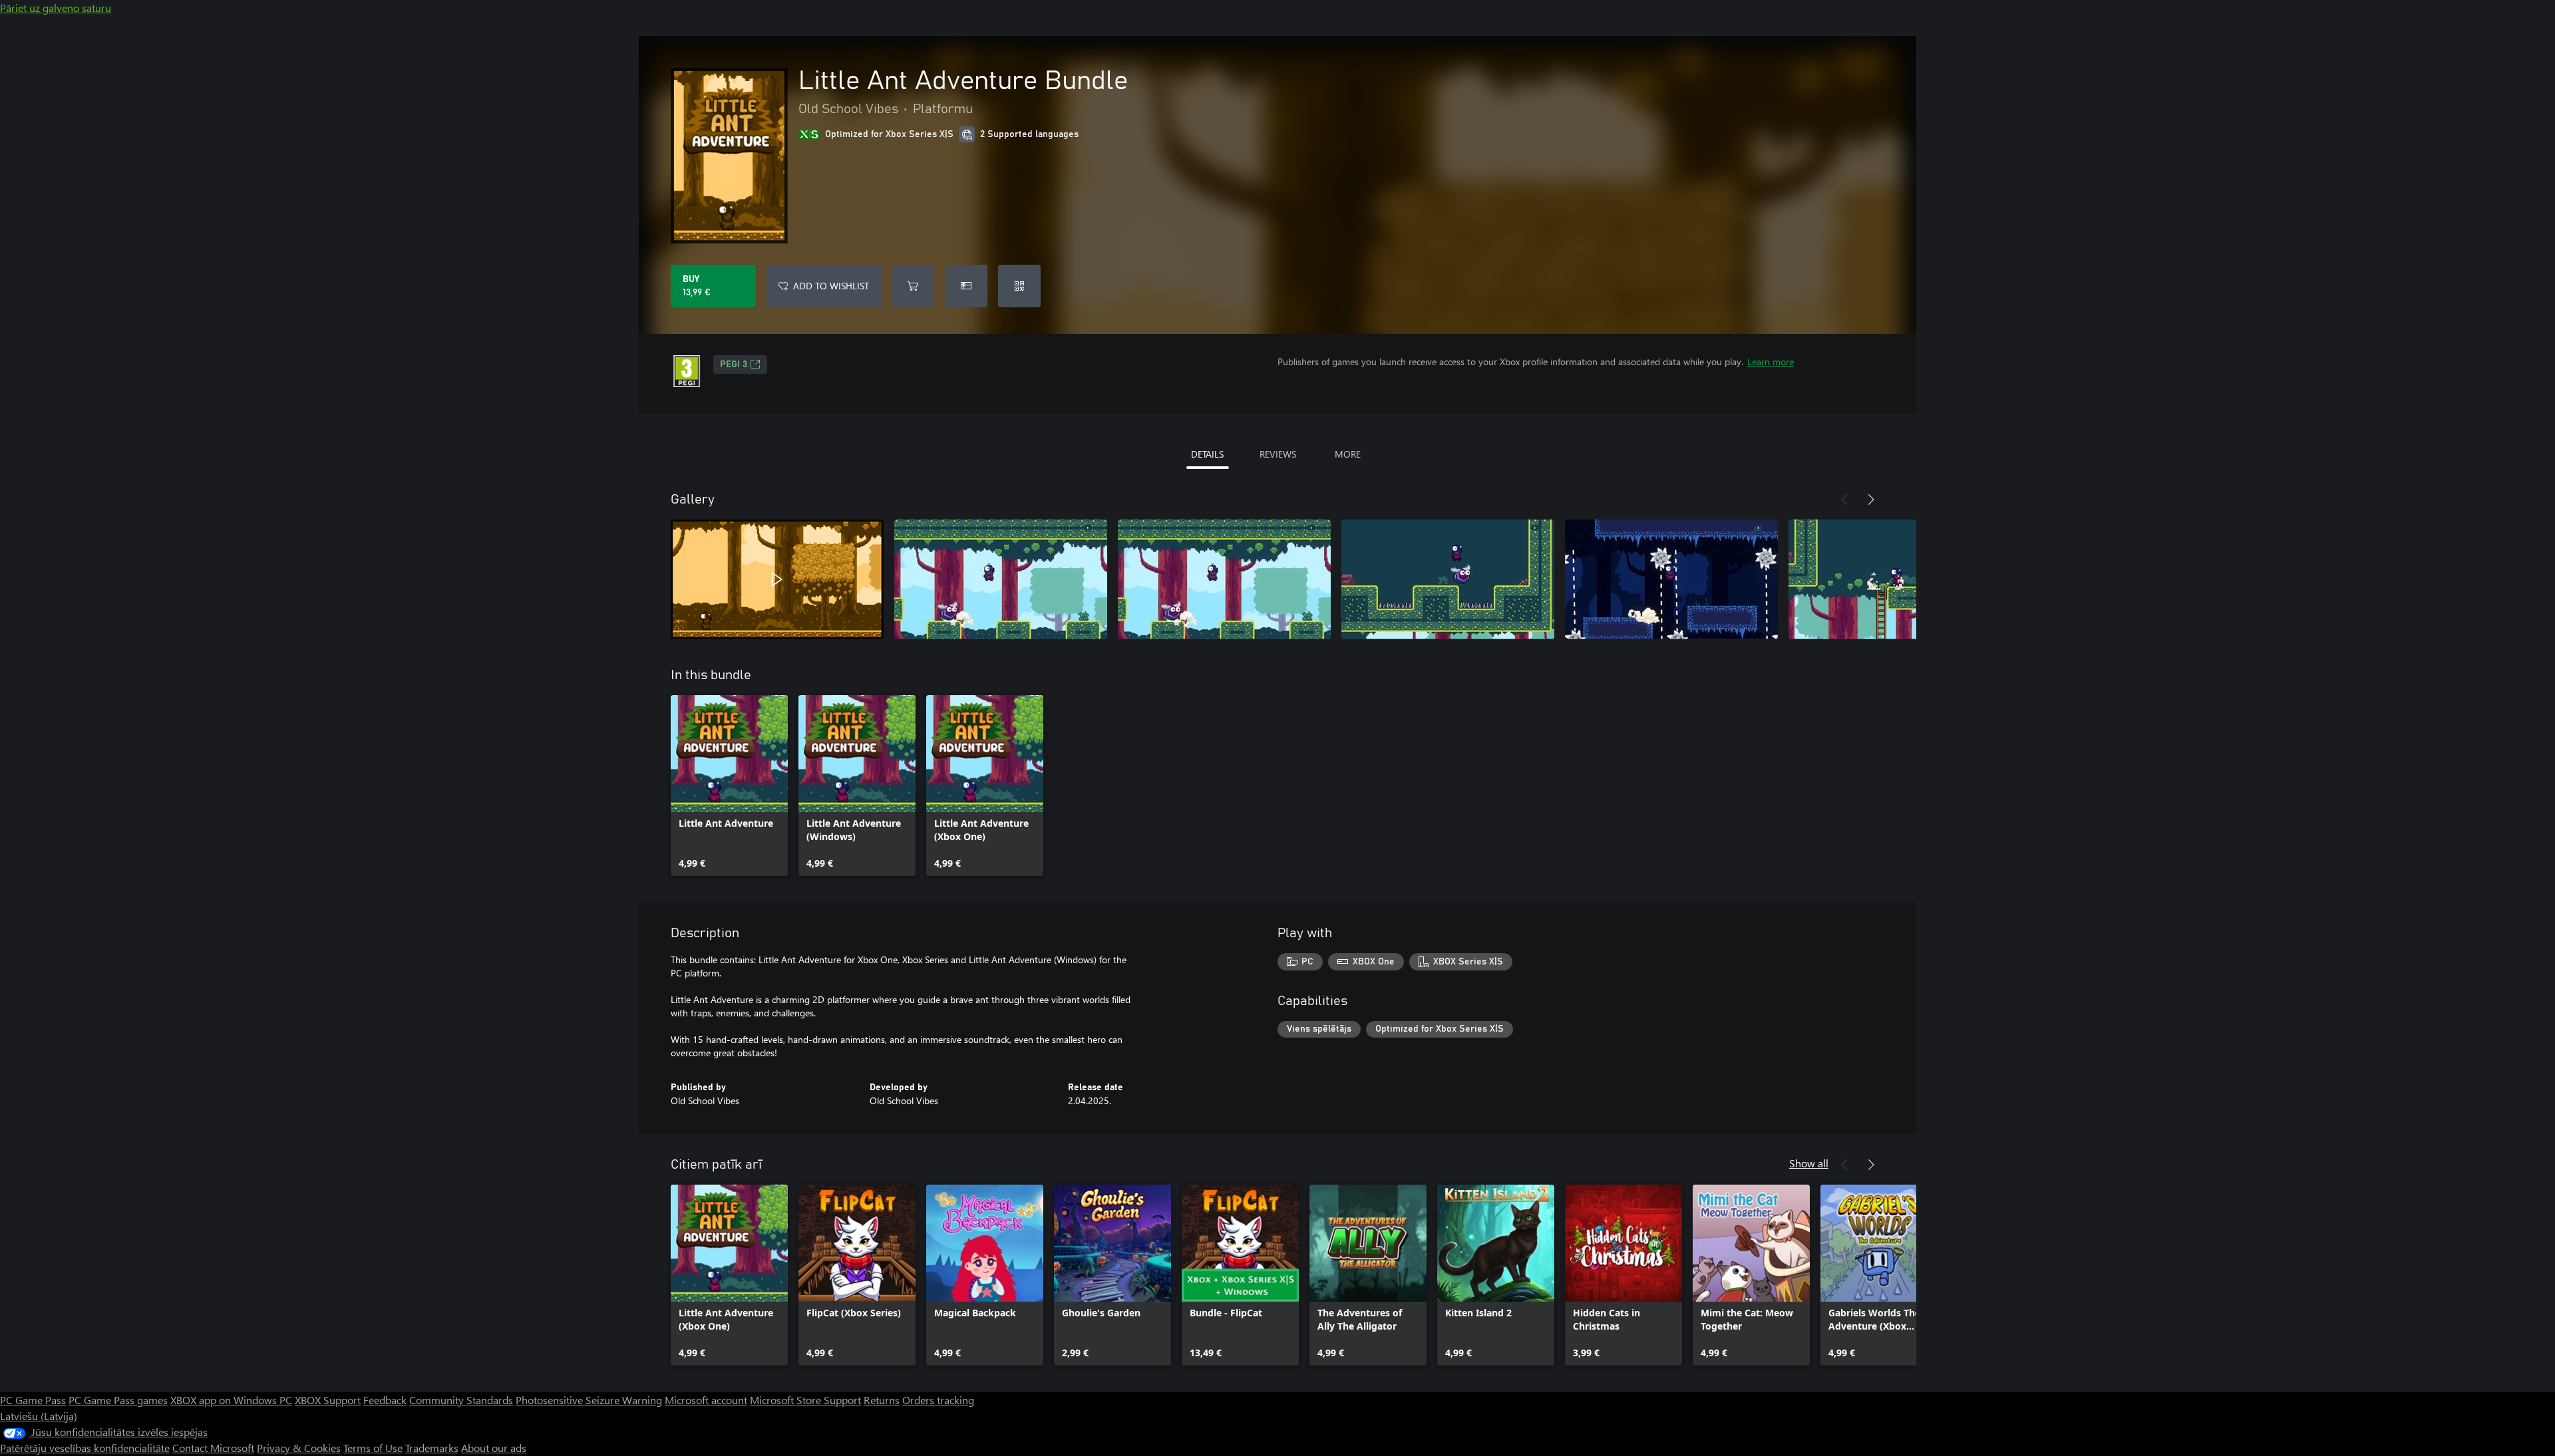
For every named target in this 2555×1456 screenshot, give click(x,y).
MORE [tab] (1348, 454)
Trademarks (432, 1448)
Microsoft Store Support (805, 1400)
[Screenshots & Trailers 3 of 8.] (1224, 579)
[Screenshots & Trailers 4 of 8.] (1448, 579)
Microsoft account (706, 1400)
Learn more (1771, 362)
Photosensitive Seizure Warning (589, 1400)
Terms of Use (373, 1448)
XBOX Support (328, 1400)
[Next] (1871, 500)
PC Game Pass (33, 1400)
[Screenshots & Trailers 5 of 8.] (1671, 579)
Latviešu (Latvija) (39, 1416)
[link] (729, 786)
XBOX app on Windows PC (231, 1400)
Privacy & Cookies (299, 1448)
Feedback (385, 1400)
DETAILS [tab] (1207, 454)
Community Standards (461, 1400)
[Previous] (1844, 500)
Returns (882, 1400)
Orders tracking (938, 1400)
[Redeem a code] (1019, 286)
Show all (1809, 1163)
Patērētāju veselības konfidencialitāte (85, 1448)
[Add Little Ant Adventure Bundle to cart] (913, 286)
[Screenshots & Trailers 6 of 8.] (1895, 579)
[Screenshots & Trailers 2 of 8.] (1001, 579)
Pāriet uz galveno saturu (56, 8)
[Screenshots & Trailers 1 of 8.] (777, 579)
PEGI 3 (734, 364)
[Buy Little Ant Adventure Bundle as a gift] (966, 286)
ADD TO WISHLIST (831, 286)
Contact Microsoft (213, 1448)
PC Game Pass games (118, 1400)
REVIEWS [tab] (1278, 454)
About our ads (494, 1448)
